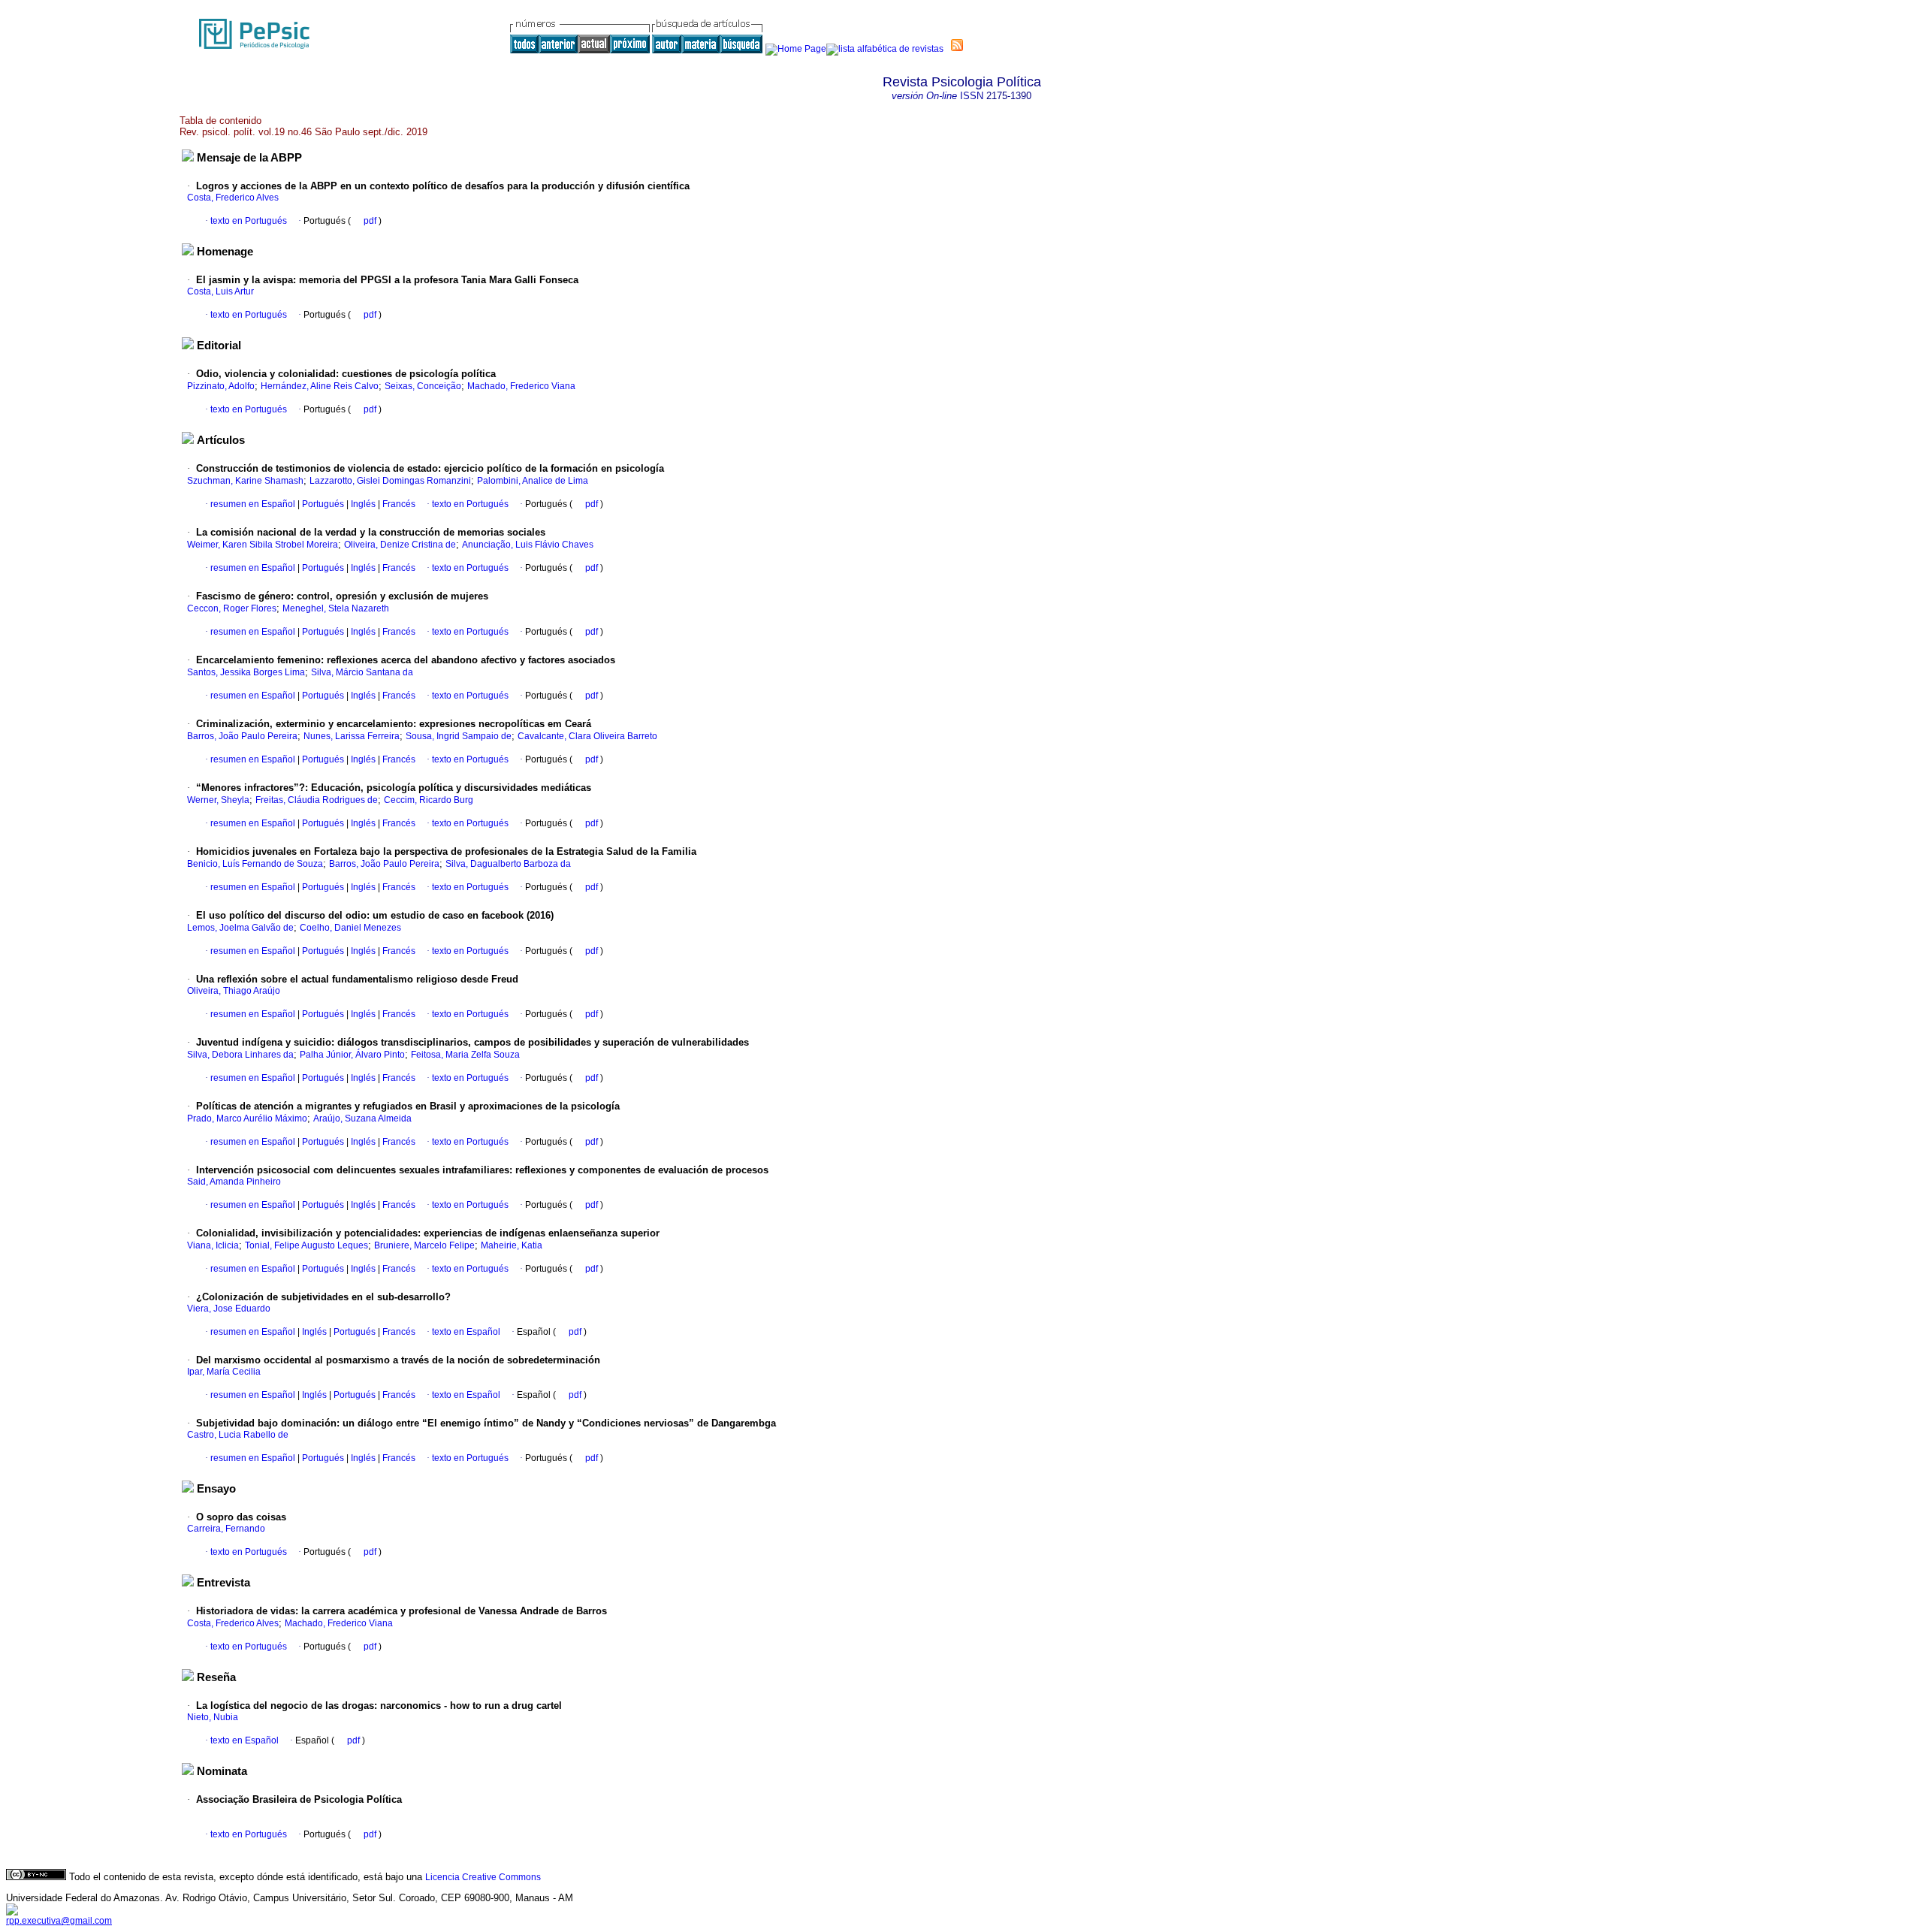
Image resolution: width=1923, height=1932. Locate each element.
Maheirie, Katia (512, 1245)
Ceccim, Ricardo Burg (429, 800)
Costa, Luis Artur (220, 291)
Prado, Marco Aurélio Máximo (247, 1118)
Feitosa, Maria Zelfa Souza (465, 1055)
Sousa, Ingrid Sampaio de (459, 736)
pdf (371, 221)
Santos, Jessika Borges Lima (246, 672)
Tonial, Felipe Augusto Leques (306, 1245)
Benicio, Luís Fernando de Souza (255, 864)
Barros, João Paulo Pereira (242, 736)
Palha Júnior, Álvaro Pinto (352, 1055)
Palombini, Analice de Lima (533, 481)
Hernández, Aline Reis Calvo (320, 386)
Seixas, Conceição (423, 386)
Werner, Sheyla (218, 800)
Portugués (322, 504)
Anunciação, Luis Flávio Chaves (528, 545)
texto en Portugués (249, 221)
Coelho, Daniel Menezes (350, 928)
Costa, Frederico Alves (233, 198)
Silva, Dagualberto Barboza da (508, 864)
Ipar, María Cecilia (224, 1372)
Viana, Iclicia (213, 1245)
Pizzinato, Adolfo (221, 386)
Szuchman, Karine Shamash (245, 481)
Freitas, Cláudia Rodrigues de (317, 800)
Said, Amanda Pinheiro (234, 1182)
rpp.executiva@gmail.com (59, 1921)
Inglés (362, 504)
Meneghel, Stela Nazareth (336, 608)
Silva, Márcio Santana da (362, 672)
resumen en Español (253, 504)
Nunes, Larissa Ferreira (352, 736)
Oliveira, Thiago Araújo (234, 991)
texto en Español (466, 1332)
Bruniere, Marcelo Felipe (424, 1245)
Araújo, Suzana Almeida (362, 1118)
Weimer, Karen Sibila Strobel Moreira (263, 545)
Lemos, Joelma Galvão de (240, 928)
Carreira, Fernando (226, 1529)
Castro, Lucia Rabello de (238, 1435)
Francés (398, 504)
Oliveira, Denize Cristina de (400, 545)
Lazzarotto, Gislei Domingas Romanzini (390, 481)
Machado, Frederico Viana (521, 386)
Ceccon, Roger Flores (232, 608)
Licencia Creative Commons (483, 1877)
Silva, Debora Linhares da (240, 1055)
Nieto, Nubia (213, 1717)
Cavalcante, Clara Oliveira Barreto (587, 736)
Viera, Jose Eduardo (229, 1309)
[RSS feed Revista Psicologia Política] (957, 45)
